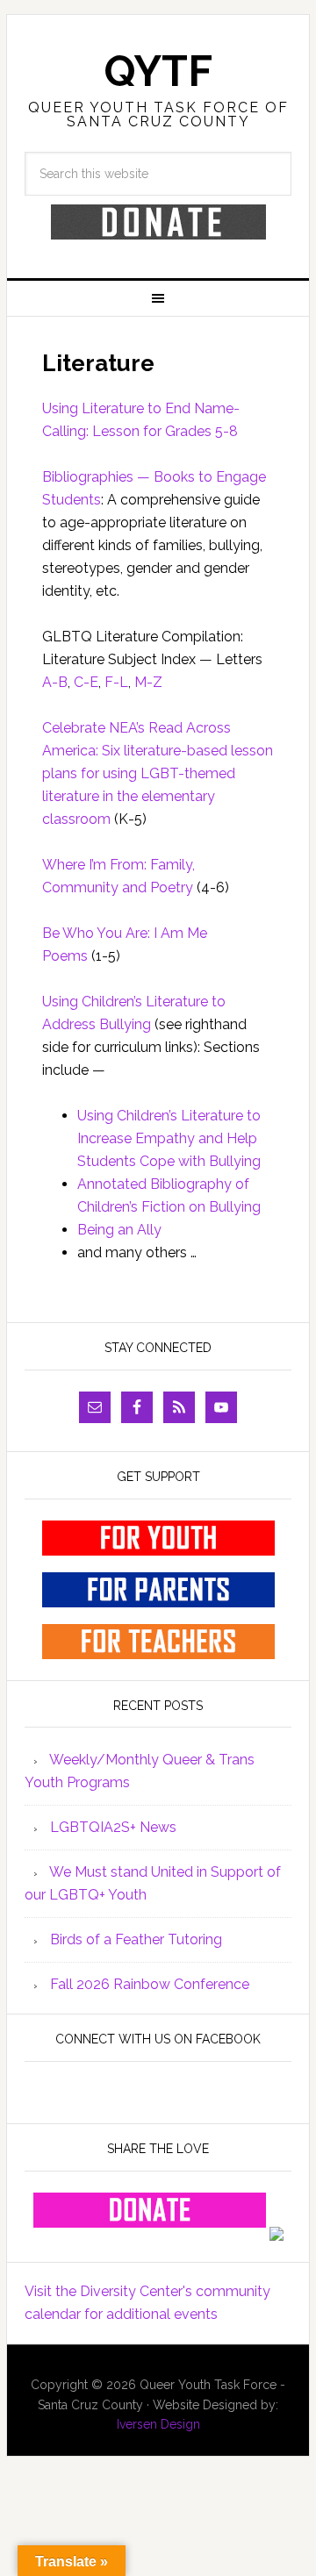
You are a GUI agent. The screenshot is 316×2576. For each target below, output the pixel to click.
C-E (86, 682)
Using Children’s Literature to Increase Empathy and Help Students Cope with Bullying (169, 1138)
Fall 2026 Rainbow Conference (150, 1984)
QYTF (158, 71)
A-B (55, 682)
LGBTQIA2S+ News (113, 1827)
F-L (116, 682)
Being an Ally (119, 1230)
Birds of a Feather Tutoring (136, 1939)
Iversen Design (158, 2424)
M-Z (148, 682)
